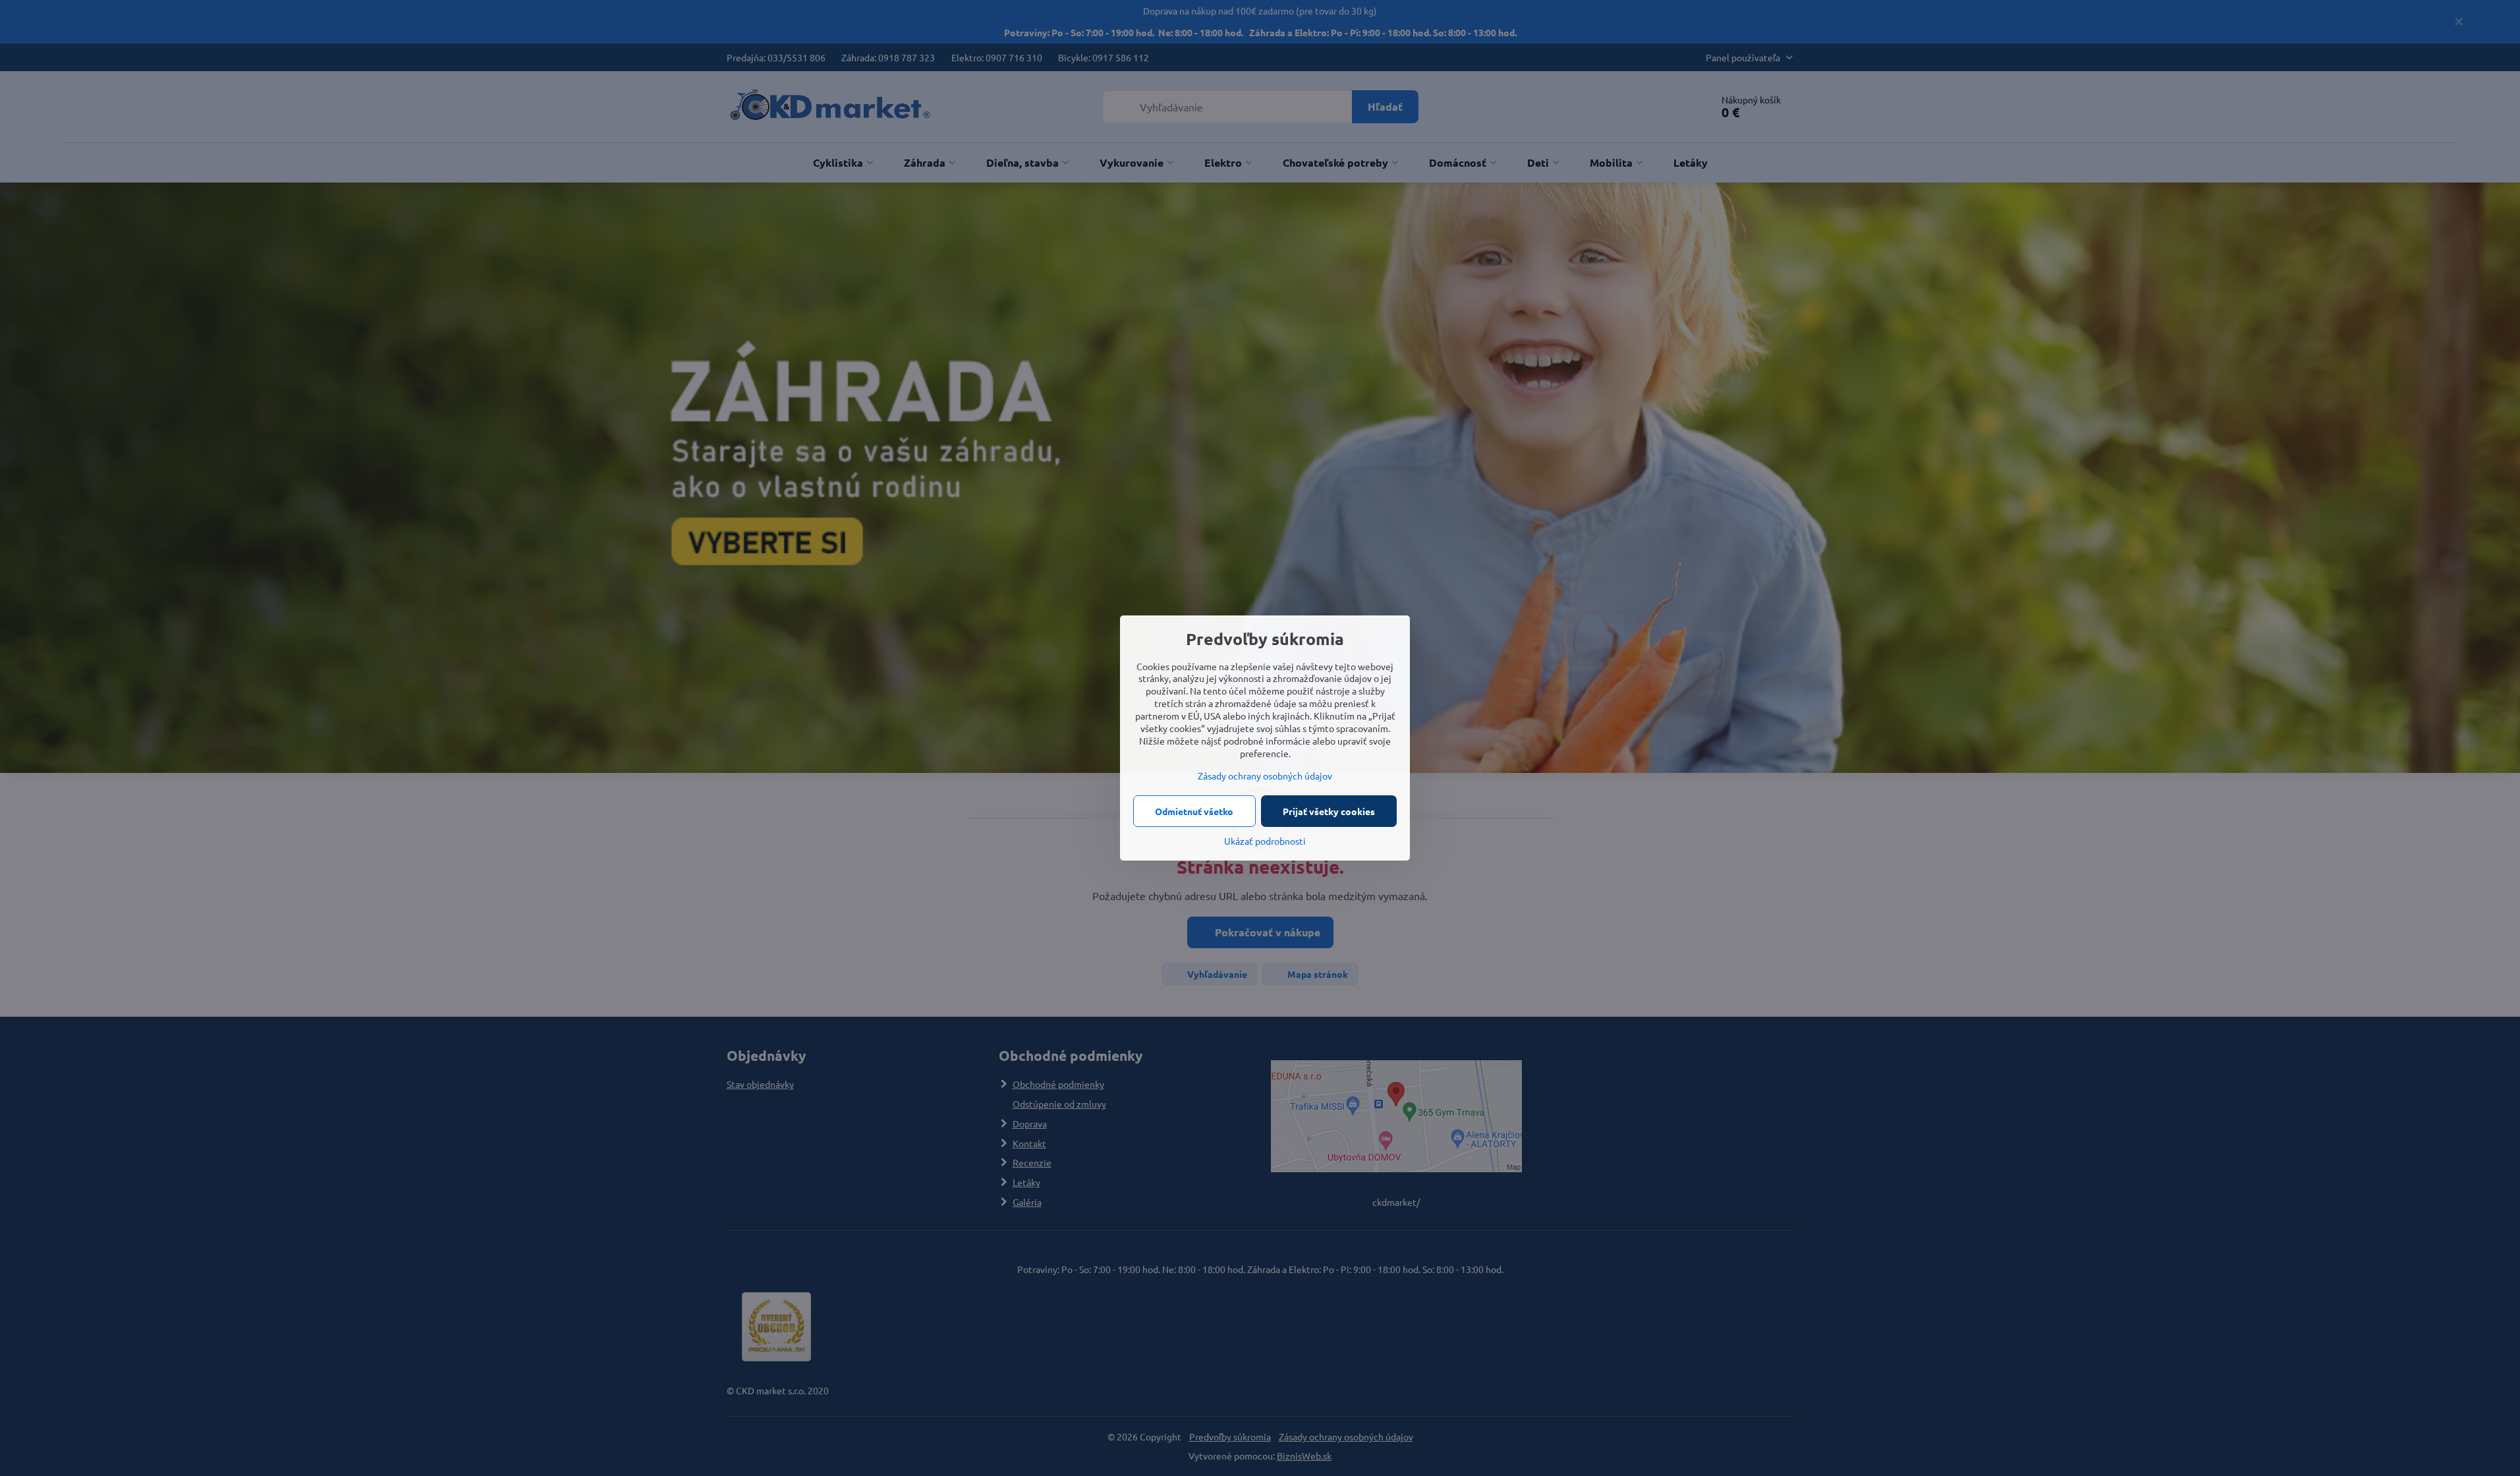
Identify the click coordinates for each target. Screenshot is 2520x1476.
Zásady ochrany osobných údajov (1265, 776)
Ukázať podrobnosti (1265, 841)
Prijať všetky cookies (1329, 811)
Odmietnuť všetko (1194, 811)
